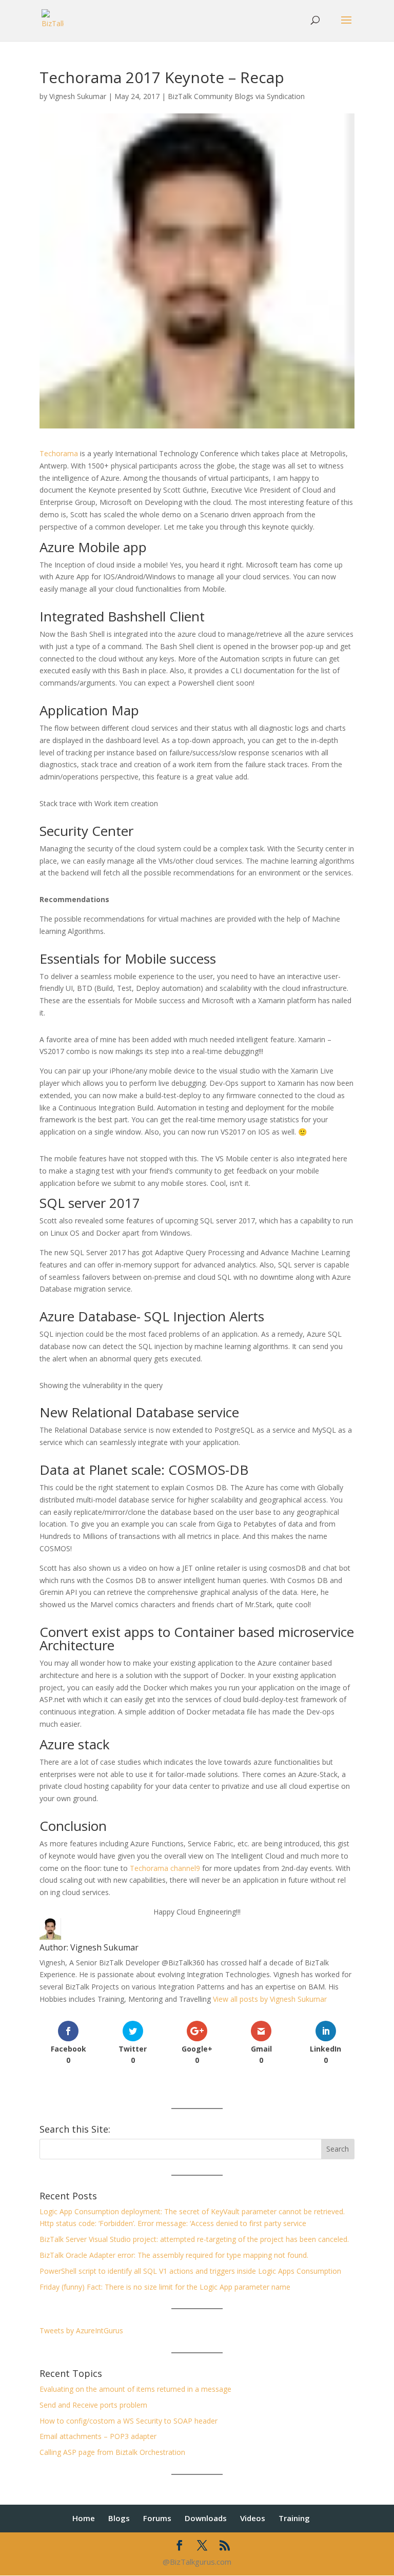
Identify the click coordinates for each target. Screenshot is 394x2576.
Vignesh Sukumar (78, 96)
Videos (253, 2518)
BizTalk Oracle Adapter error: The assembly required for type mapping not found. (174, 2255)
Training (294, 2518)
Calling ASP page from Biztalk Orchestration (112, 2452)
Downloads (206, 2518)
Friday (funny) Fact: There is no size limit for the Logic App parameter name (165, 2287)
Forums (157, 2518)
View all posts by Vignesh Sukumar (270, 1999)
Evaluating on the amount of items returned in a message (135, 2389)
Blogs (119, 2518)
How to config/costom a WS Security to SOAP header (129, 2421)
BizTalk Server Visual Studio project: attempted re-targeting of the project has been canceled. (194, 2239)
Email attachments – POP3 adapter (98, 2436)
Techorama (59, 453)
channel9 (185, 1868)
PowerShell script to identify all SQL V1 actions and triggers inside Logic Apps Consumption (190, 2271)
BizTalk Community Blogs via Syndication (236, 96)
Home (84, 2518)
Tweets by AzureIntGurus (81, 2330)
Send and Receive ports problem (93, 2405)
